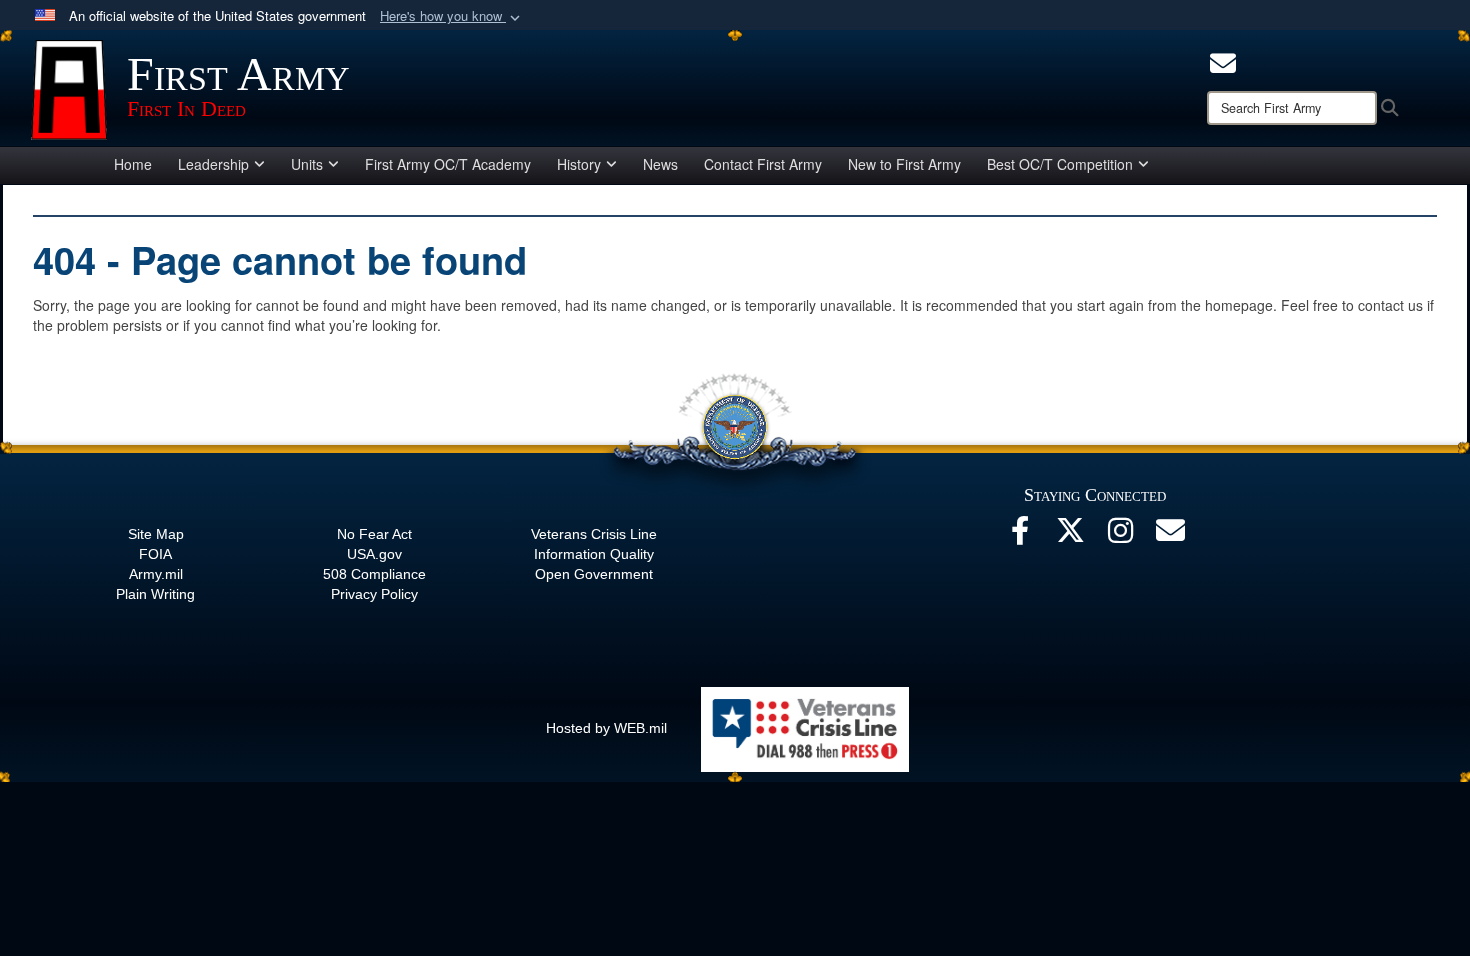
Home (133, 164)
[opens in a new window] (1223, 61)
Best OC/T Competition (1060, 164)
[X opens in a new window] (1070, 536)
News (660, 164)
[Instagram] (1120, 536)
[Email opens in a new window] (1170, 536)
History (579, 164)
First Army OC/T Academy (448, 164)
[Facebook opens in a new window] (1020, 536)
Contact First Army (763, 164)
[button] (452, 16)
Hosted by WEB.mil (606, 728)
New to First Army (904, 164)
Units (307, 164)
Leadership (213, 164)
